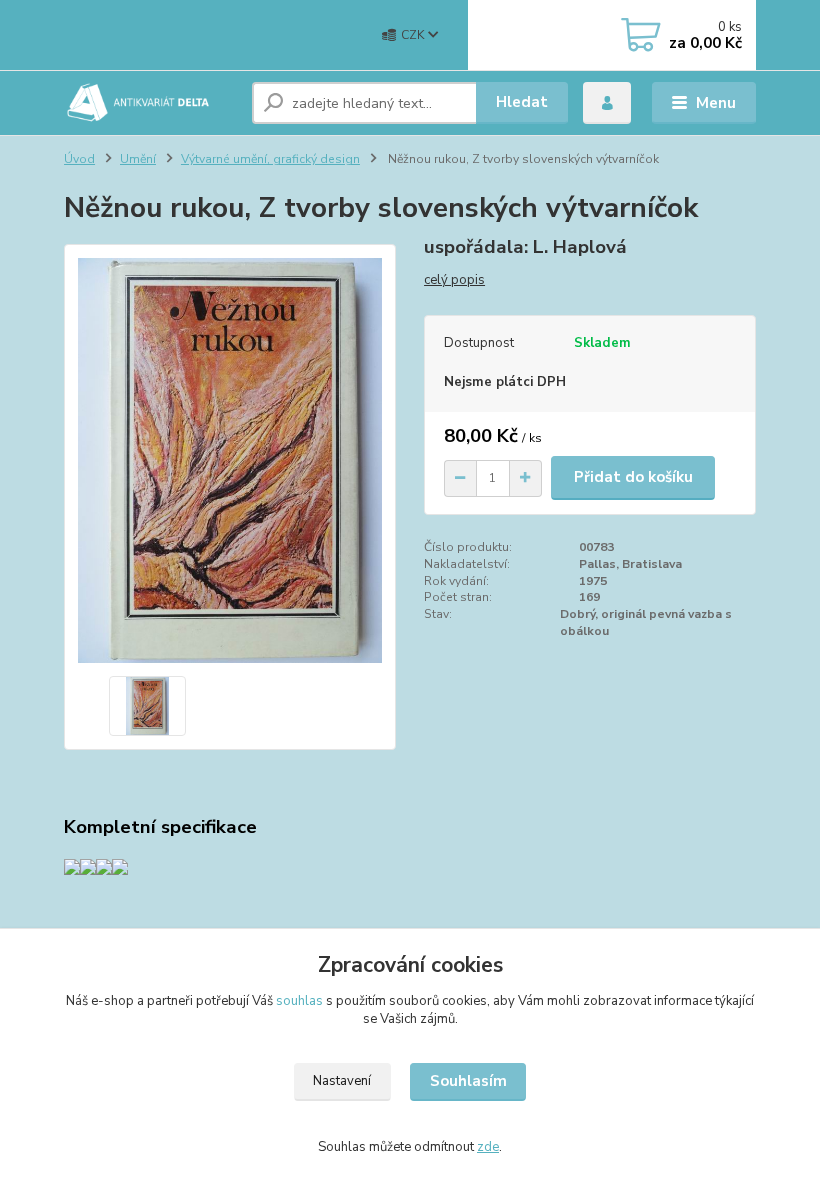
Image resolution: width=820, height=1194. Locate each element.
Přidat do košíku (633, 477)
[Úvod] (150, 103)
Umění (138, 159)
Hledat (522, 102)
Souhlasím (468, 1081)
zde (488, 1147)
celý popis (454, 280)
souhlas (299, 1001)
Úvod (79, 159)
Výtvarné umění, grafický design (270, 159)
